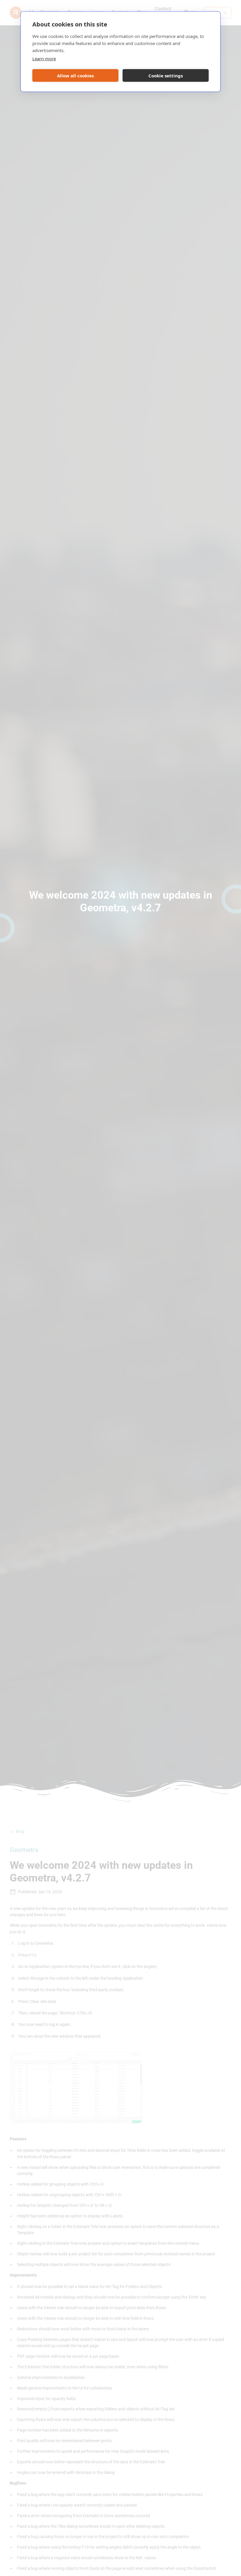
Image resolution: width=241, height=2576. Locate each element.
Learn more (44, 59)
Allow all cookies (75, 76)
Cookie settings (166, 76)
